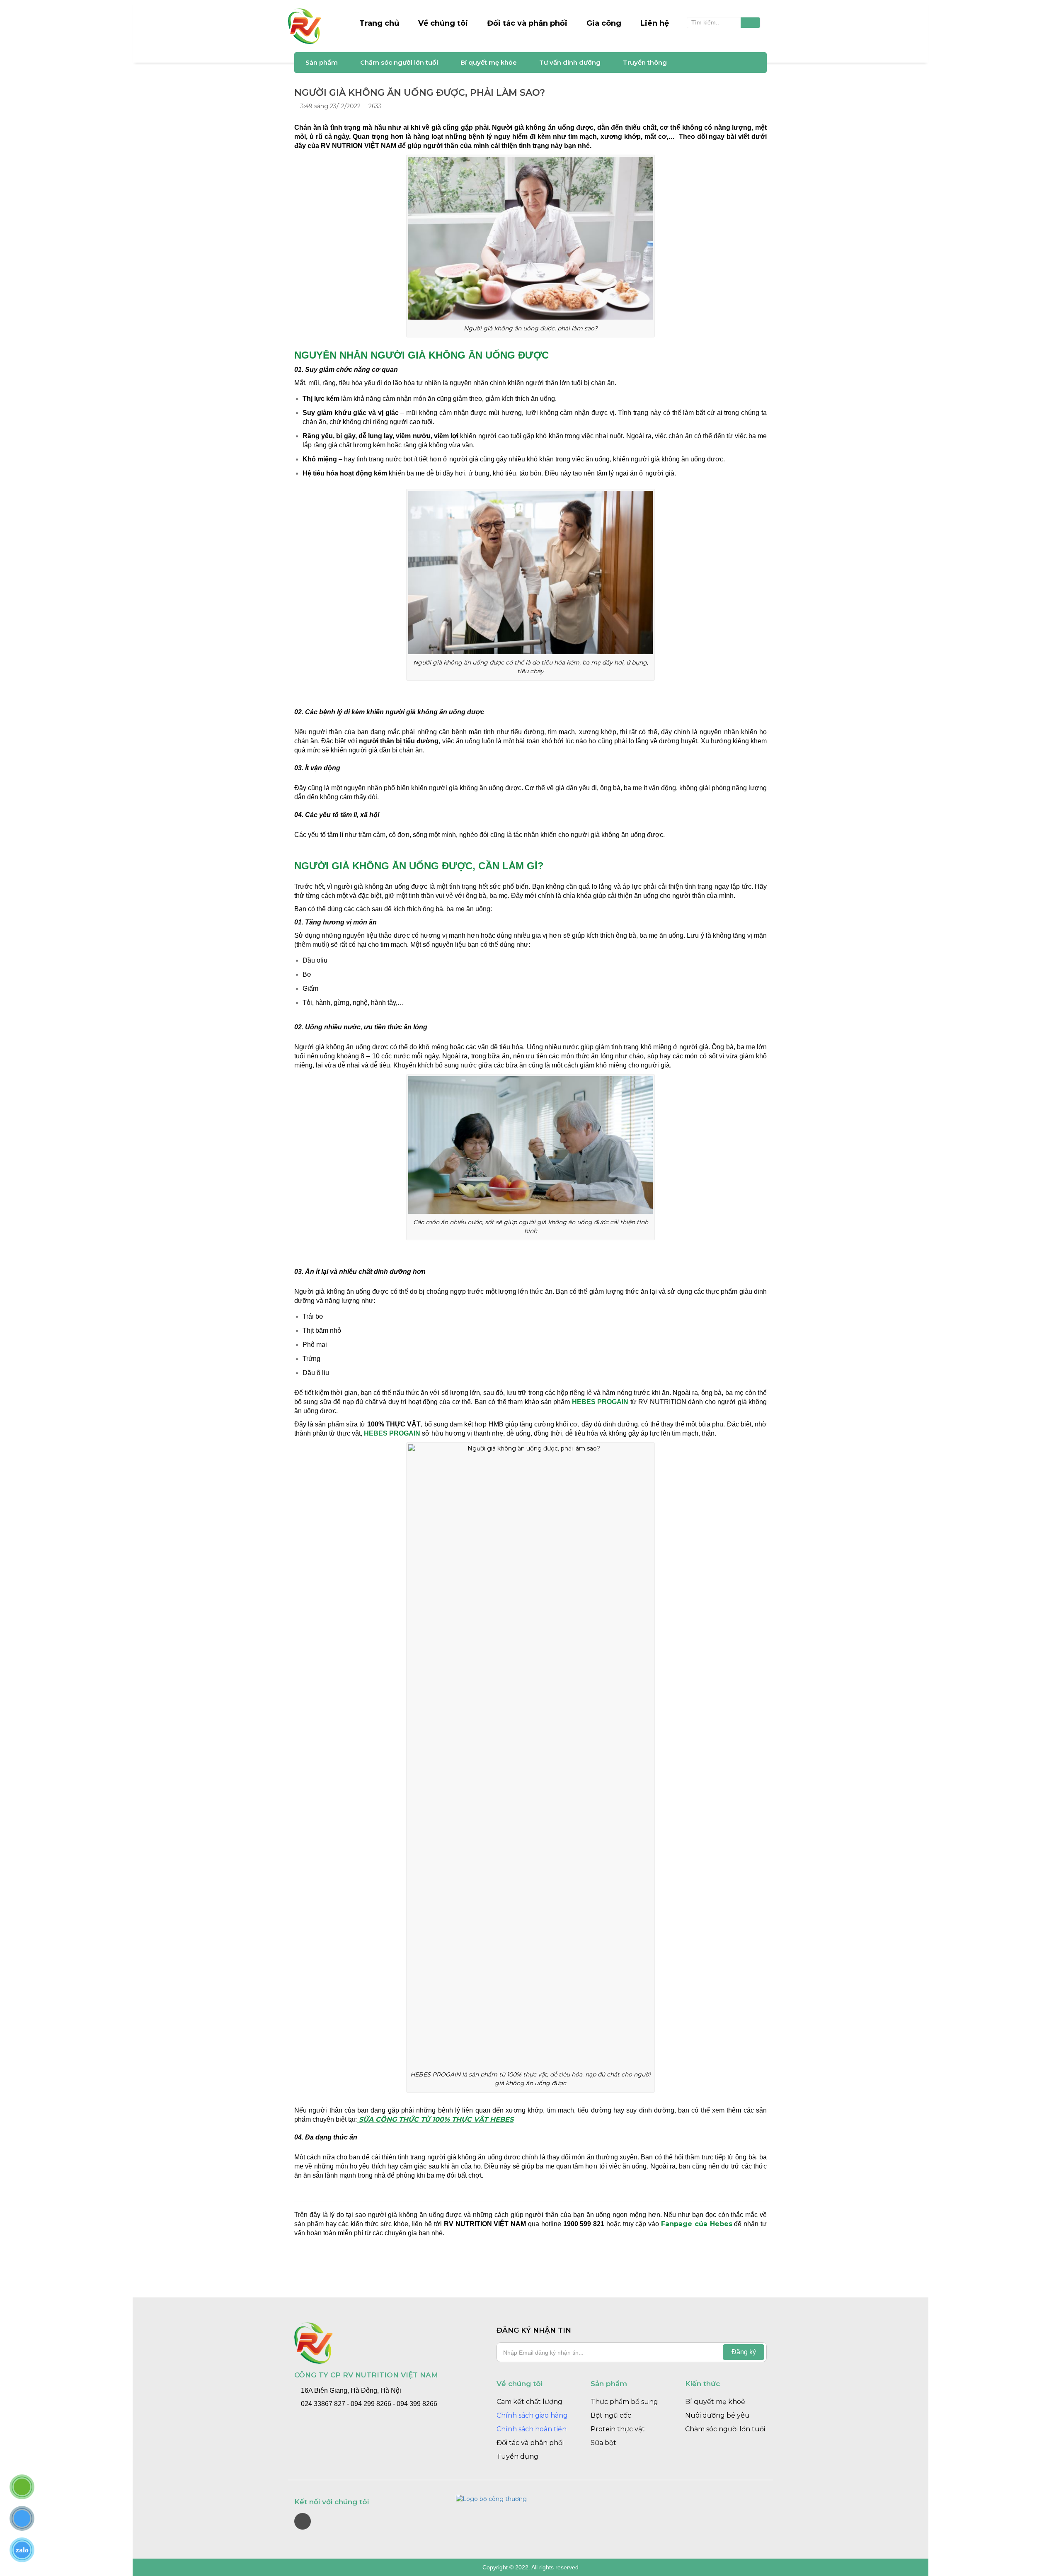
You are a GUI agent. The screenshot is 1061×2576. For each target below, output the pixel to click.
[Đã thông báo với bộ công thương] (530, 2499)
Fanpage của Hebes (697, 2224)
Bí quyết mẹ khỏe (489, 62)
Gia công (604, 23)
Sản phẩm (322, 62)
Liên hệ (655, 23)
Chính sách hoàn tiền (532, 2429)
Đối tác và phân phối (527, 23)
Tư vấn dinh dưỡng (570, 62)
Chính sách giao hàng (532, 2415)
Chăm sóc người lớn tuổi (399, 62)
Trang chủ (379, 23)
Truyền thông (645, 62)
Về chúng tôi (443, 23)
